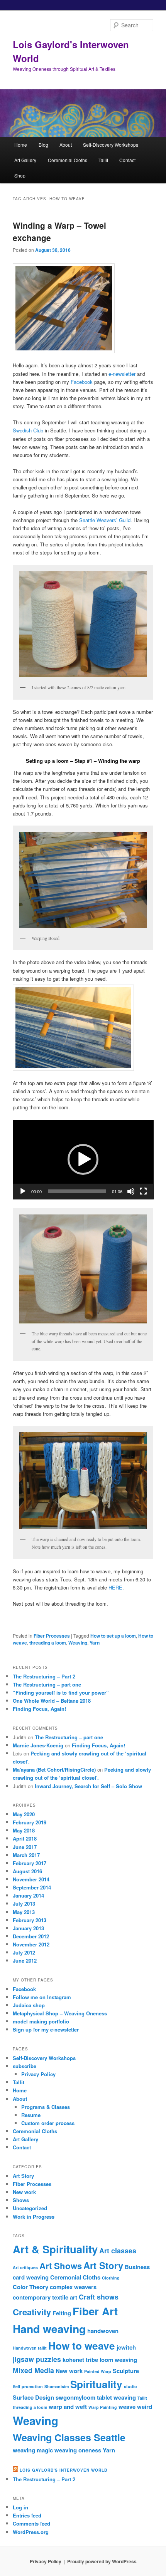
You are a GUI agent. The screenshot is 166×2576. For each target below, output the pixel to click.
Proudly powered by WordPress (102, 2561)
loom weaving (118, 2360)
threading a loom (48, 1643)
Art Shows (61, 2266)
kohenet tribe (80, 2360)
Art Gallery (25, 160)
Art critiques (25, 2267)
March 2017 (26, 1855)
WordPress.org (31, 2532)
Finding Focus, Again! (39, 1709)
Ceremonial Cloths (68, 160)
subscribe (25, 2066)
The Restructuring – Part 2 (44, 1676)
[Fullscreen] (143, 1191)
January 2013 (28, 1928)
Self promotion (28, 2386)
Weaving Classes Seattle (69, 2437)
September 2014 (32, 1887)
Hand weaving (49, 2329)
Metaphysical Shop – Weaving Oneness (60, 2013)
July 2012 (24, 1952)
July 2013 (24, 1904)
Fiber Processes (52, 1636)
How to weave (82, 2346)
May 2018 (24, 1830)
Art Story (23, 2176)
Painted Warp (98, 2371)
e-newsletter (122, 374)
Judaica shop (29, 2005)
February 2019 (30, 1822)
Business (137, 2267)
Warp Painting (103, 2407)
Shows (21, 2200)
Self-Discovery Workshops (111, 145)
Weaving (78, 1643)
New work (24, 2192)
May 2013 (24, 1912)
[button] (83, 1159)
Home (21, 145)
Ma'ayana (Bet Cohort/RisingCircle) (54, 1770)
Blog (43, 145)
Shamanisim (57, 2386)
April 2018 (25, 1838)
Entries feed (27, 2515)
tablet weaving (116, 2397)
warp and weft (68, 2407)
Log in (20, 2507)
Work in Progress (34, 2217)
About (66, 145)
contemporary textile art (45, 2297)
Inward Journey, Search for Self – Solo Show (88, 1786)
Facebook (82, 382)
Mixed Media (33, 2370)
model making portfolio (41, 2021)
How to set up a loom (113, 1636)
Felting (62, 2313)
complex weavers (73, 2287)
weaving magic (33, 2450)
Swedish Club (28, 430)
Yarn (95, 1643)
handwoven (103, 2331)
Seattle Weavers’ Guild (105, 520)
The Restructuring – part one (47, 1684)
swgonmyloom (75, 2397)
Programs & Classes (46, 2107)
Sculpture (126, 2371)
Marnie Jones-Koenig (38, 1745)
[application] (83, 1160)
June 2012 (25, 1960)
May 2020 (24, 1814)
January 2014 (28, 1895)
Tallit (103, 160)
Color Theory (30, 2287)
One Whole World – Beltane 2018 (52, 1701)
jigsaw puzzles (37, 2359)
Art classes (118, 2250)
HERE (115, 1587)
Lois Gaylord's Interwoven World (64, 2470)
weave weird (135, 2407)
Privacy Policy (38, 2074)
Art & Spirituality (55, 2249)
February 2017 (30, 1863)
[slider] (77, 1191)
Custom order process (48, 2123)
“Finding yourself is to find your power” (61, 1692)
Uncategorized (30, 2208)
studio (130, 2386)
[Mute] (131, 1191)
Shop (20, 175)
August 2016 (27, 1871)
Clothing (111, 2278)
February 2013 (30, 1920)
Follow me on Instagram (42, 1997)
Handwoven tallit (30, 2348)
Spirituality (96, 2384)
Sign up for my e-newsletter (46, 2029)
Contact (127, 160)
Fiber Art (95, 2311)
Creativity (32, 2312)
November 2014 (31, 1879)
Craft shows (99, 2297)
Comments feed (31, 2523)
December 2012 (31, 1936)
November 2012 (31, 1944)
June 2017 (25, 1847)
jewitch (126, 2347)
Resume (31, 2115)
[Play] (23, 1191)
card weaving (31, 2277)
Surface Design (33, 2397)
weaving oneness (78, 2450)
